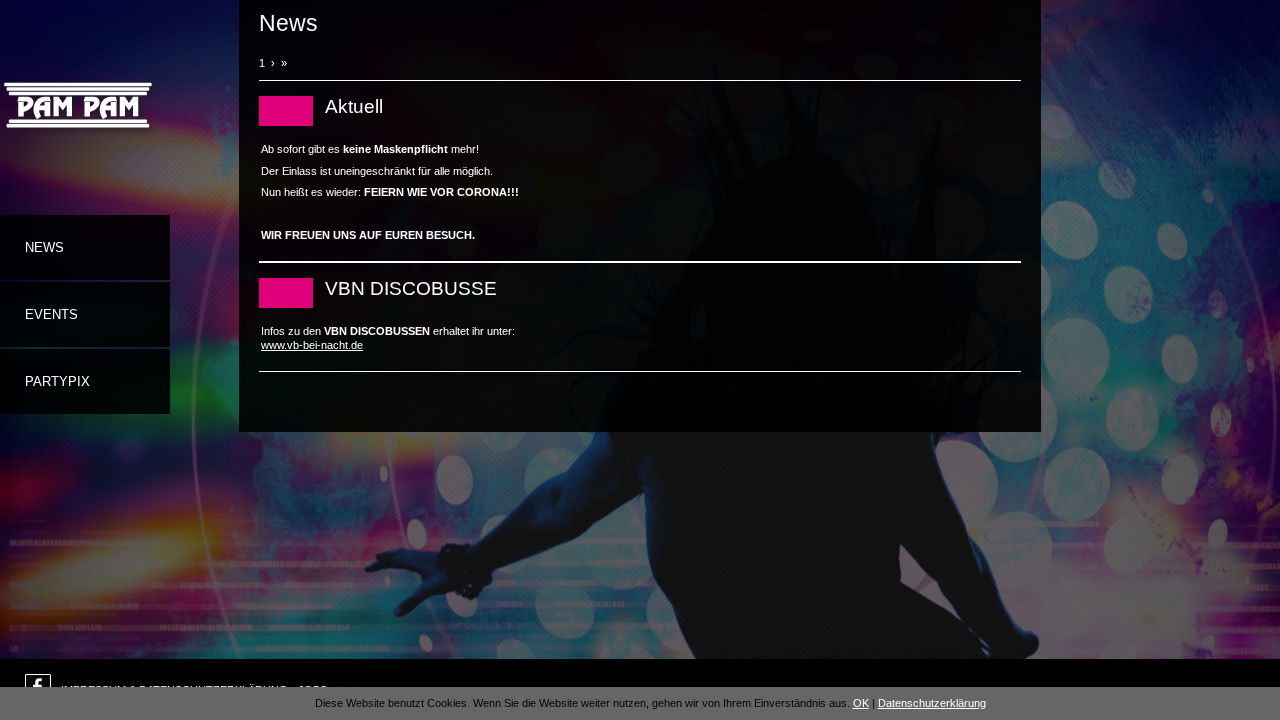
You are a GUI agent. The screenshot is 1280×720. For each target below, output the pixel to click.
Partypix (57, 381)
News (44, 247)
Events (51, 314)
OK (861, 703)
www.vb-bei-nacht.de (312, 345)
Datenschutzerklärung (932, 703)
